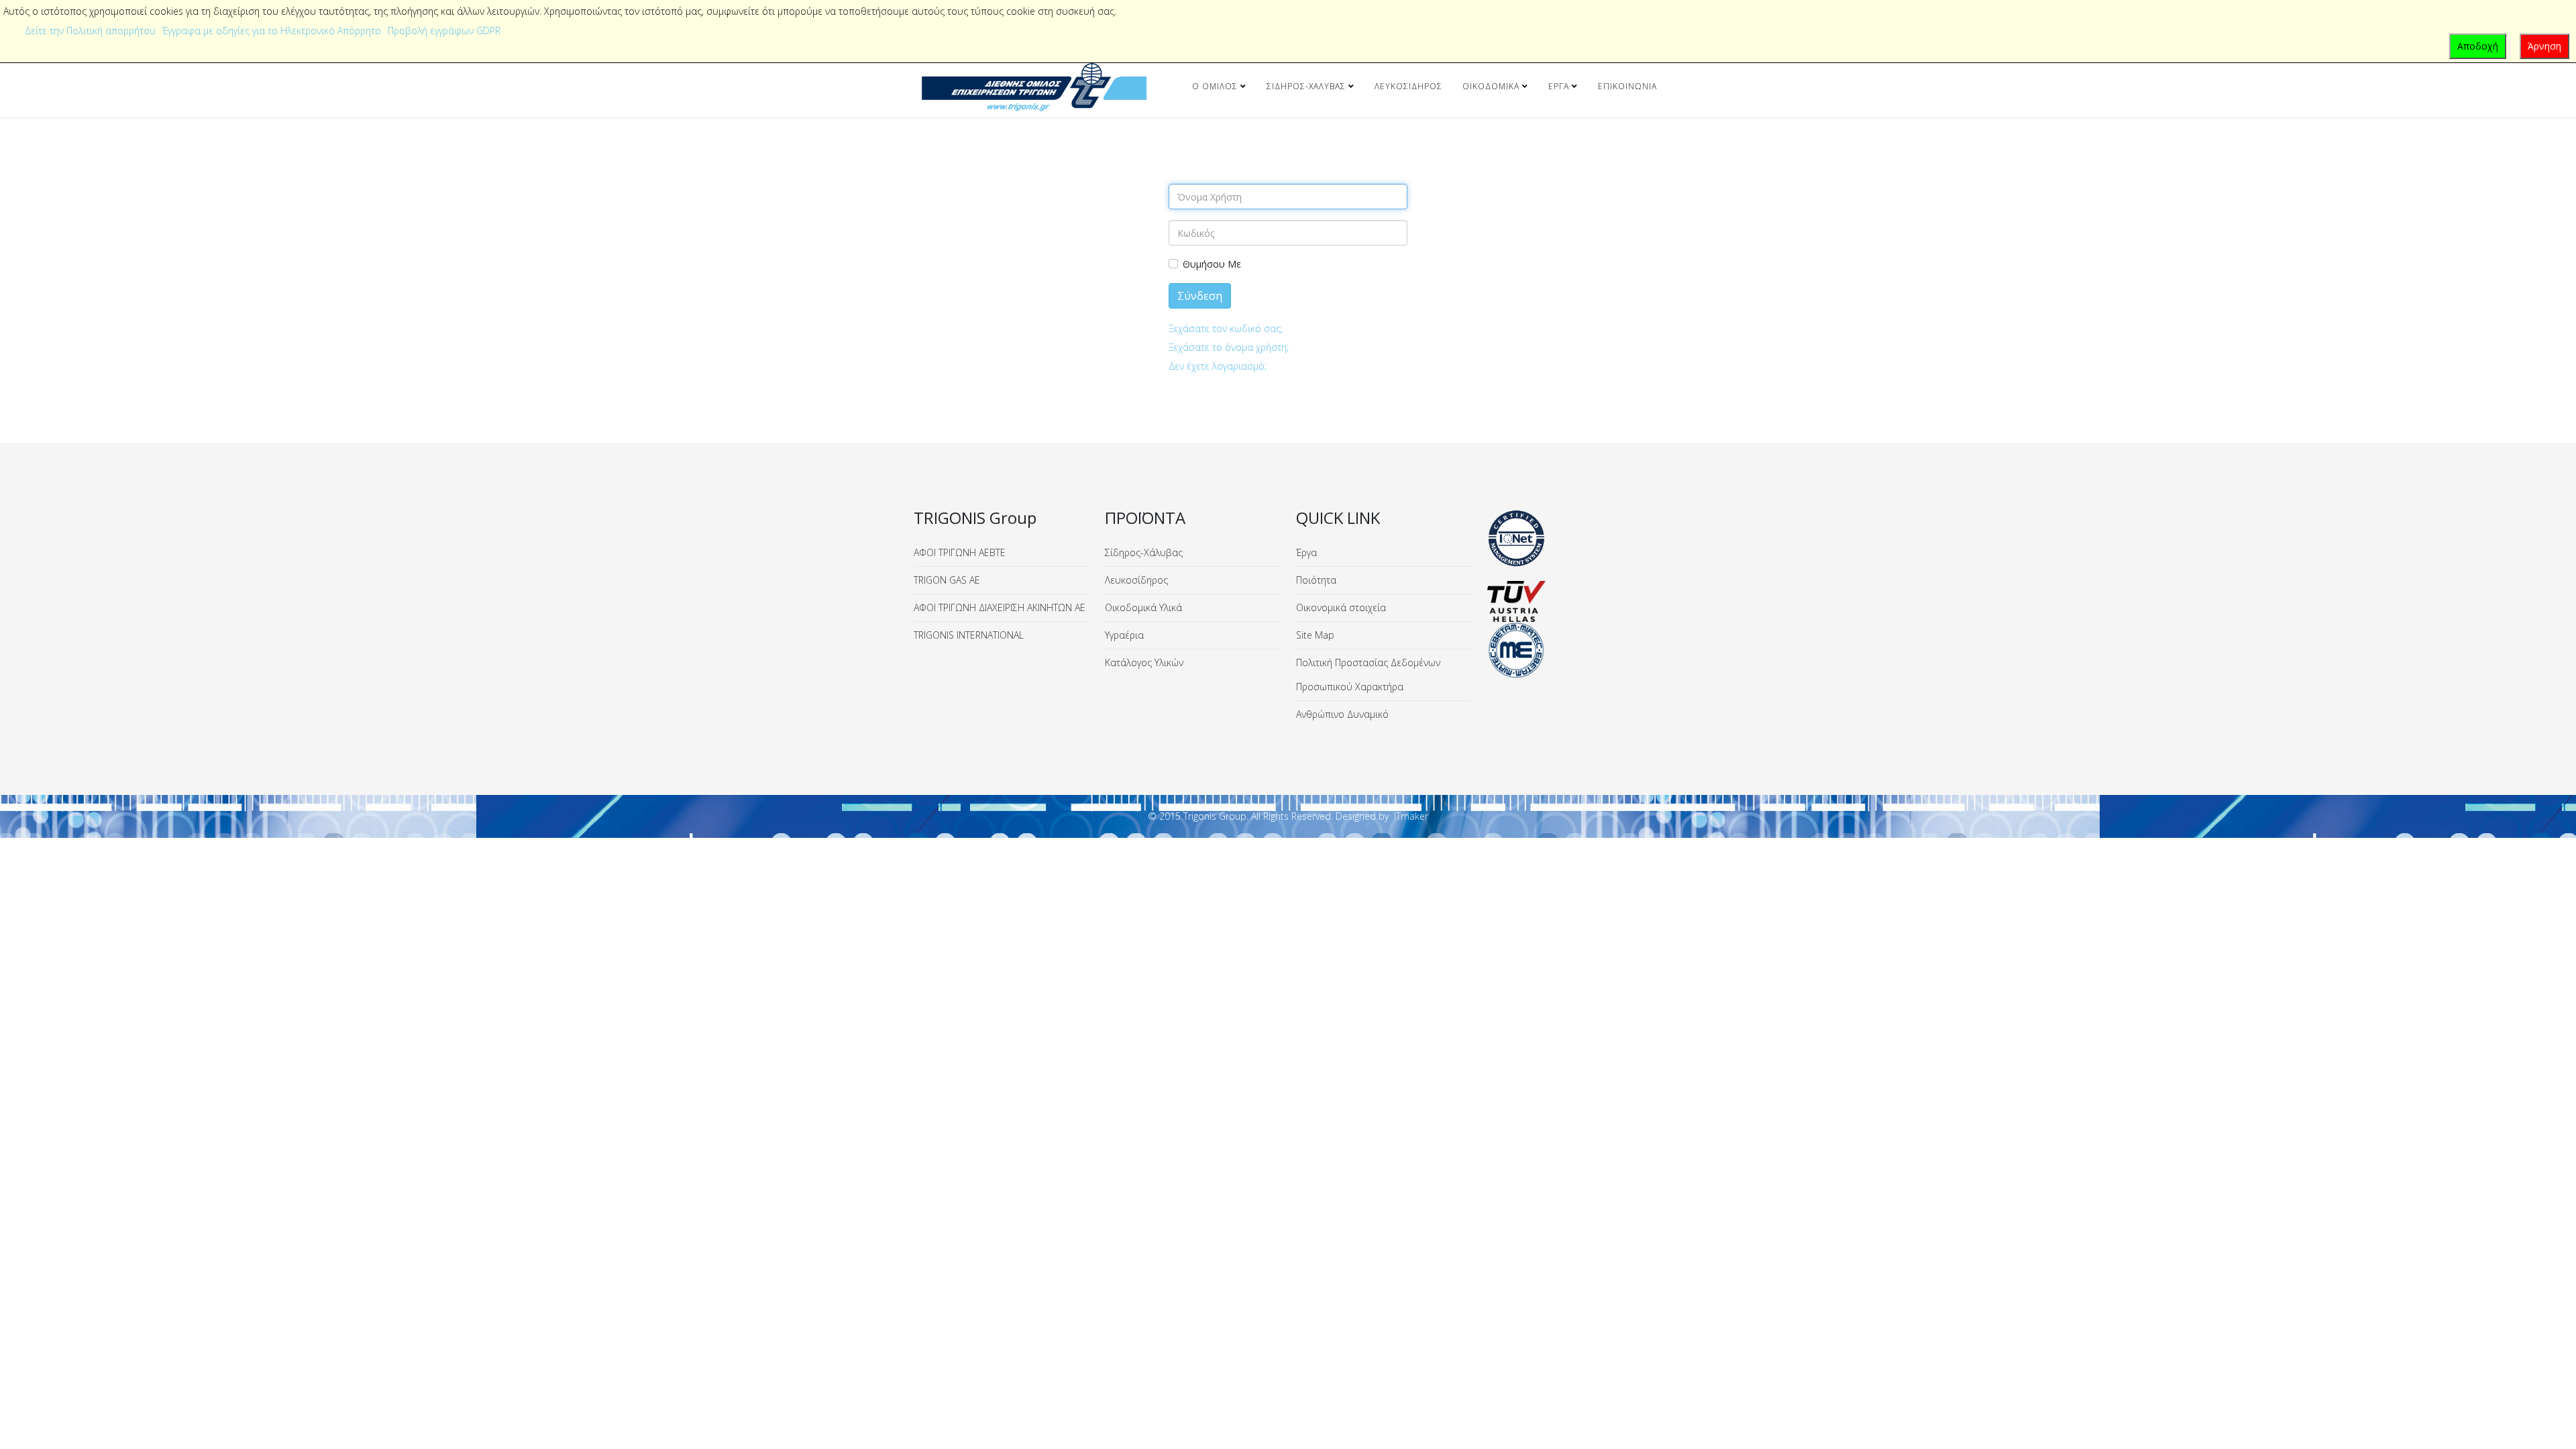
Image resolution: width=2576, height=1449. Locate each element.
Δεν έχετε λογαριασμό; (1218, 366)
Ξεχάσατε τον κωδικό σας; (1226, 328)
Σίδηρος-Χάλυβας (1306, 86)
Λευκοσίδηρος (1408, 86)
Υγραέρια (1124, 635)
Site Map (1315, 635)
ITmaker (1411, 816)
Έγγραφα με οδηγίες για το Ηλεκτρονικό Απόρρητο (272, 31)
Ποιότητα (1316, 580)
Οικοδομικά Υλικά (1143, 607)
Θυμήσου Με (1212, 264)
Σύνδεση (1200, 296)
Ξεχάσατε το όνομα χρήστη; (1229, 347)
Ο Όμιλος (1215, 86)
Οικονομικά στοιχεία (1341, 607)
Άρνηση (2544, 46)
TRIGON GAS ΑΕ (947, 580)
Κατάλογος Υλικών (1144, 662)
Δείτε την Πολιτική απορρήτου (90, 31)
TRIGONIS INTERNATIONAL (969, 635)
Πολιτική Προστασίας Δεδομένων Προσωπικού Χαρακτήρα (1368, 675)
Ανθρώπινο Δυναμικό (1342, 714)
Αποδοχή (2478, 46)
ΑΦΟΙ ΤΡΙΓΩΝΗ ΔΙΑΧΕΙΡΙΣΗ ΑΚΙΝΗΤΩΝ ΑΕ (1000, 607)
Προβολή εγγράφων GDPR (444, 31)
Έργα (1559, 86)
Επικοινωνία (1627, 86)
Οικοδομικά (1491, 86)
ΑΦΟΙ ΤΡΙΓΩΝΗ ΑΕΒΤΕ (960, 552)
